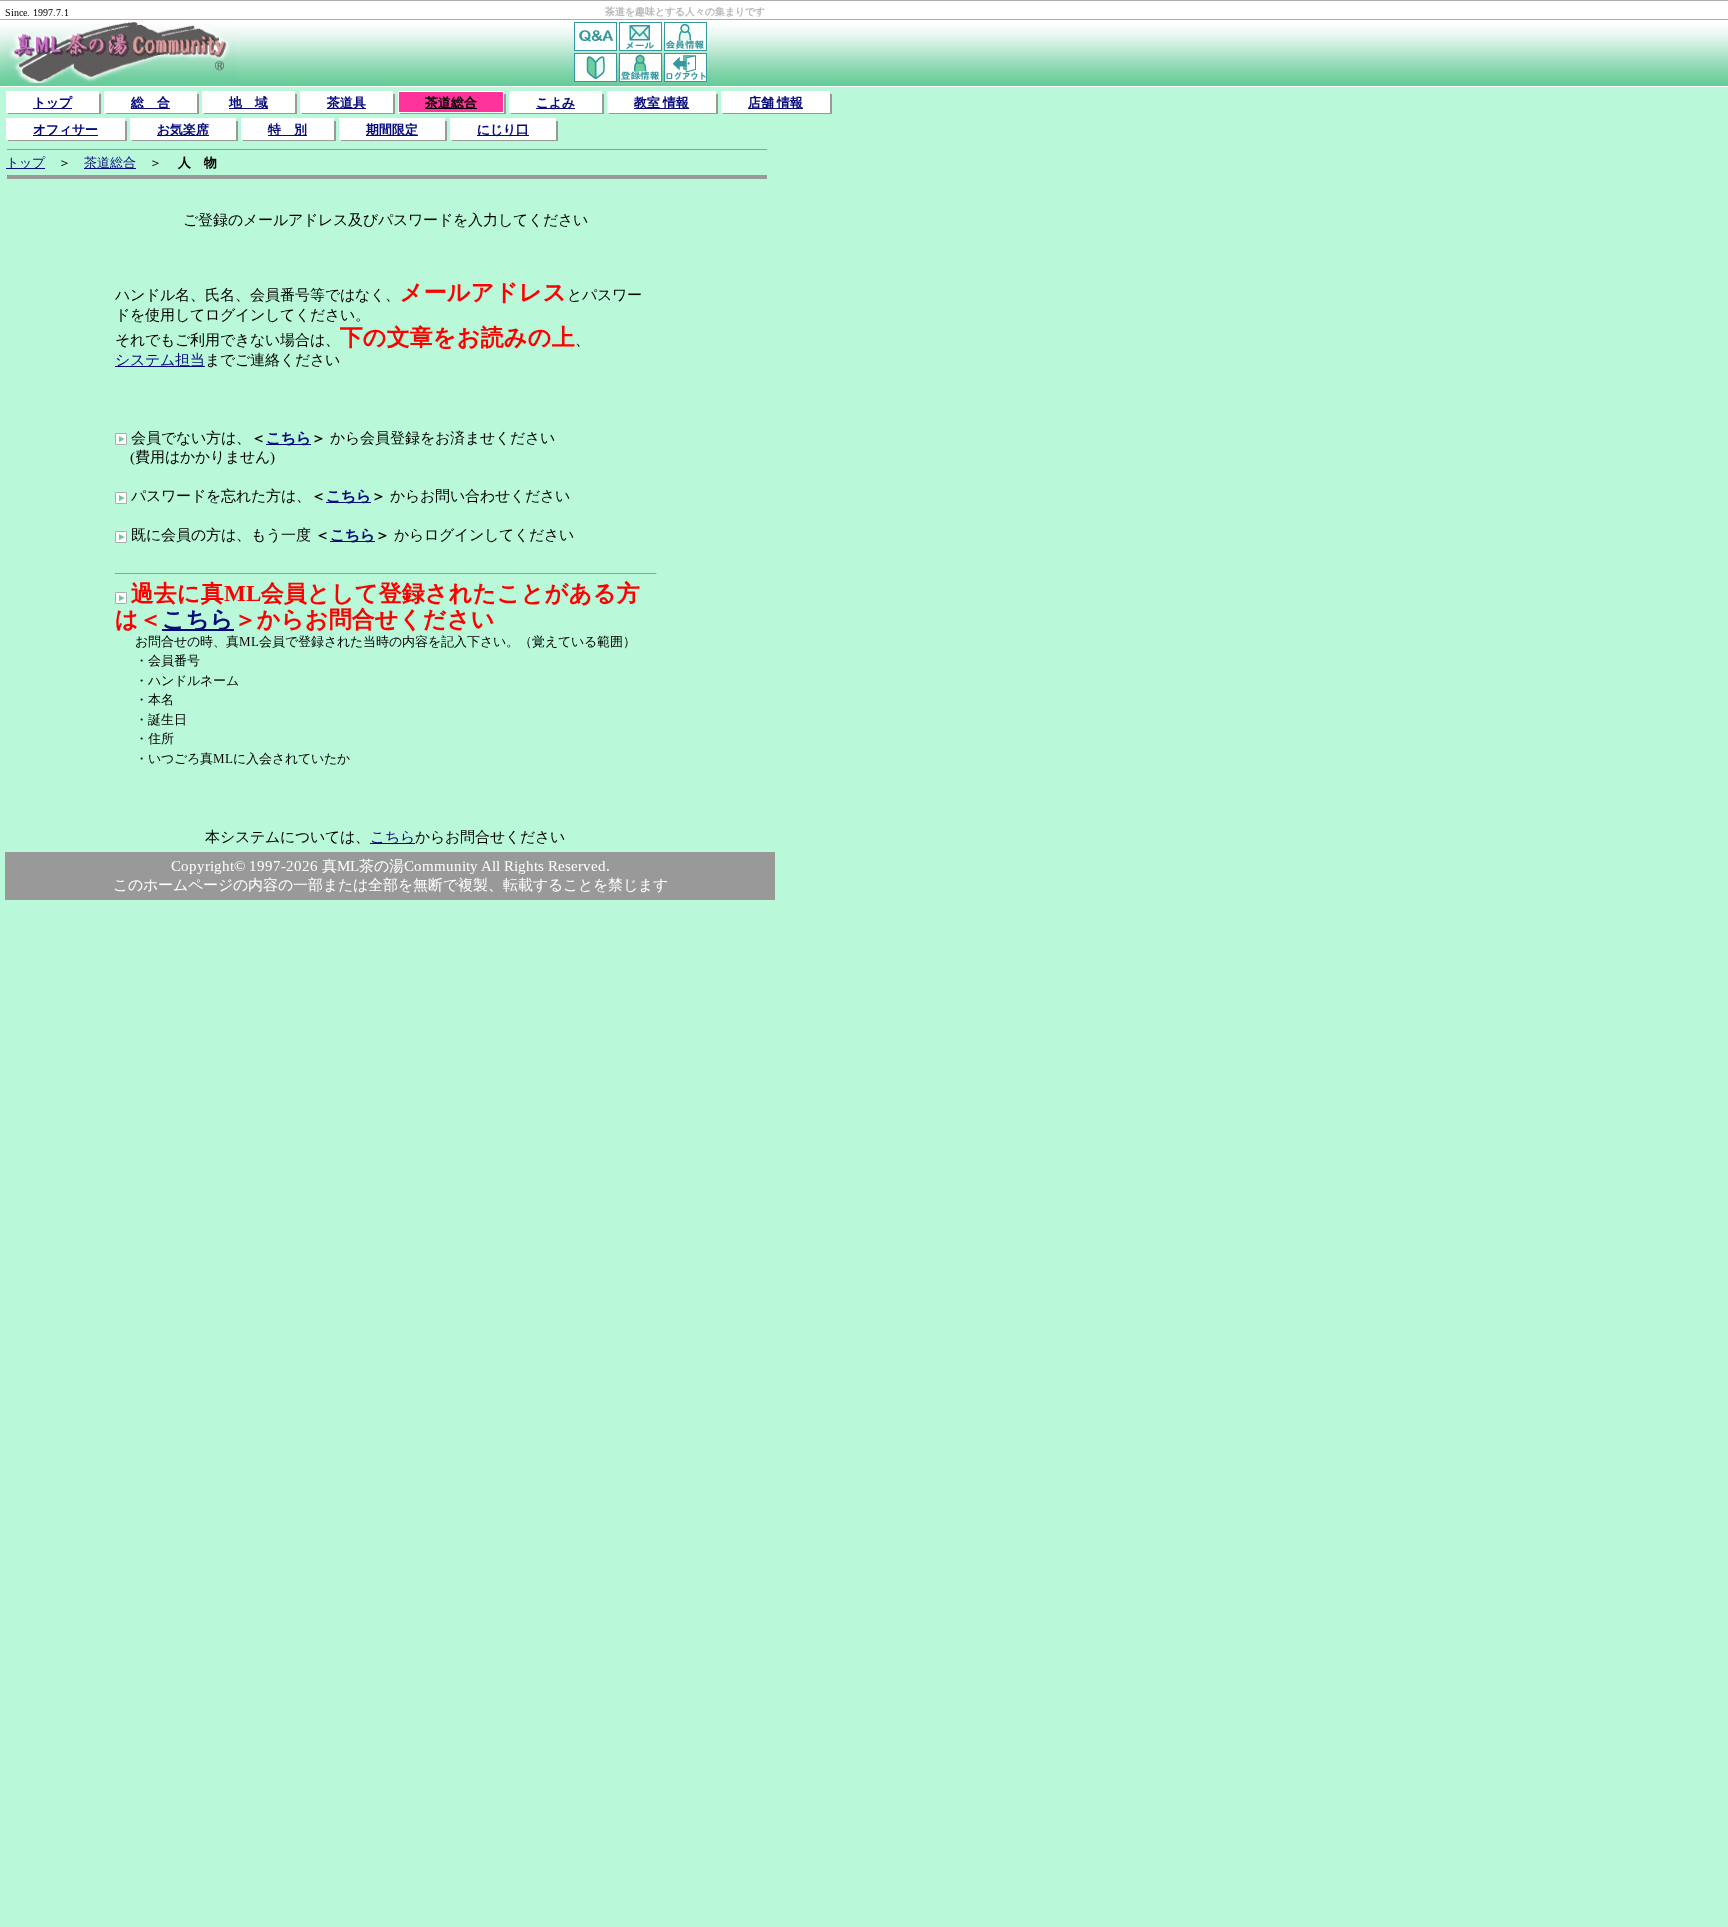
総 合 (150, 102)
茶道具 (346, 102)
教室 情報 (661, 102)
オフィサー (65, 129)
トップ (52, 102)
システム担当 (160, 360)
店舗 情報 (775, 102)
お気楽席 (183, 129)
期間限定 (392, 129)
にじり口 (503, 129)
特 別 (287, 129)
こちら (288, 438)
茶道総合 (451, 102)
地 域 (248, 102)
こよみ (555, 102)
